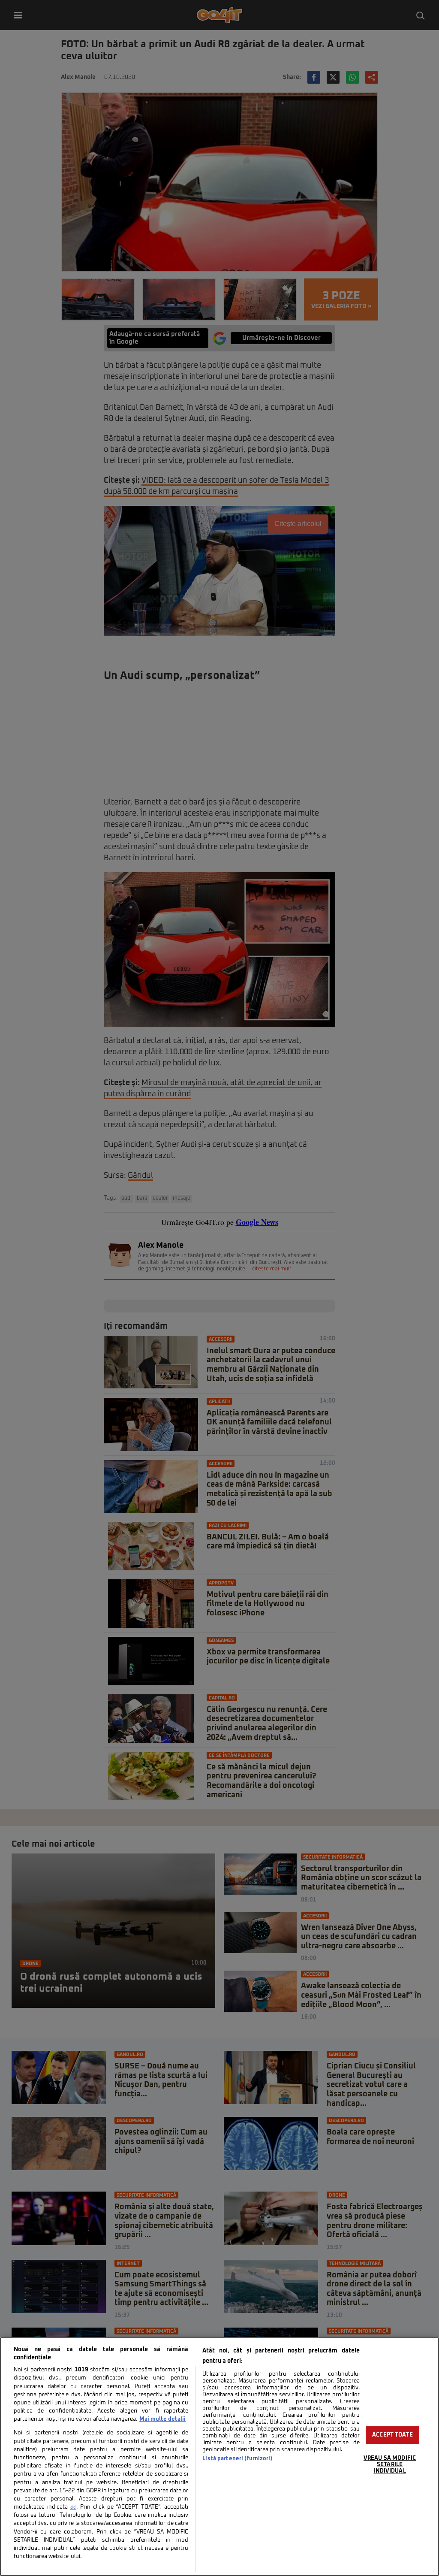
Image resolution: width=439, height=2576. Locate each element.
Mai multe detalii (162, 2419)
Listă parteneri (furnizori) (237, 2459)
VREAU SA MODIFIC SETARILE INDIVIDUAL (390, 2464)
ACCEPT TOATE (392, 2435)
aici (73, 2507)
